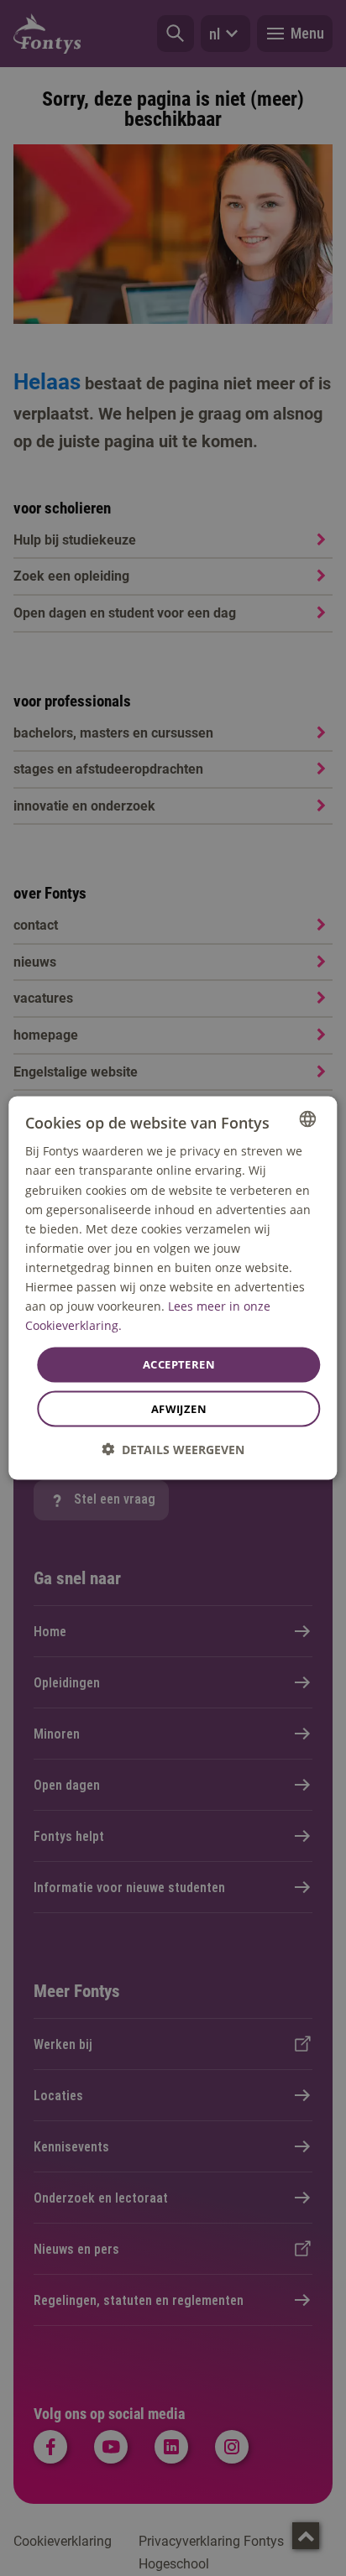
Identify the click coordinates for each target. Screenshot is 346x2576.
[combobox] (308, 1119)
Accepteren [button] (179, 1364)
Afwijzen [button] (179, 1408)
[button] (173, 1449)
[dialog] (173, 1288)
